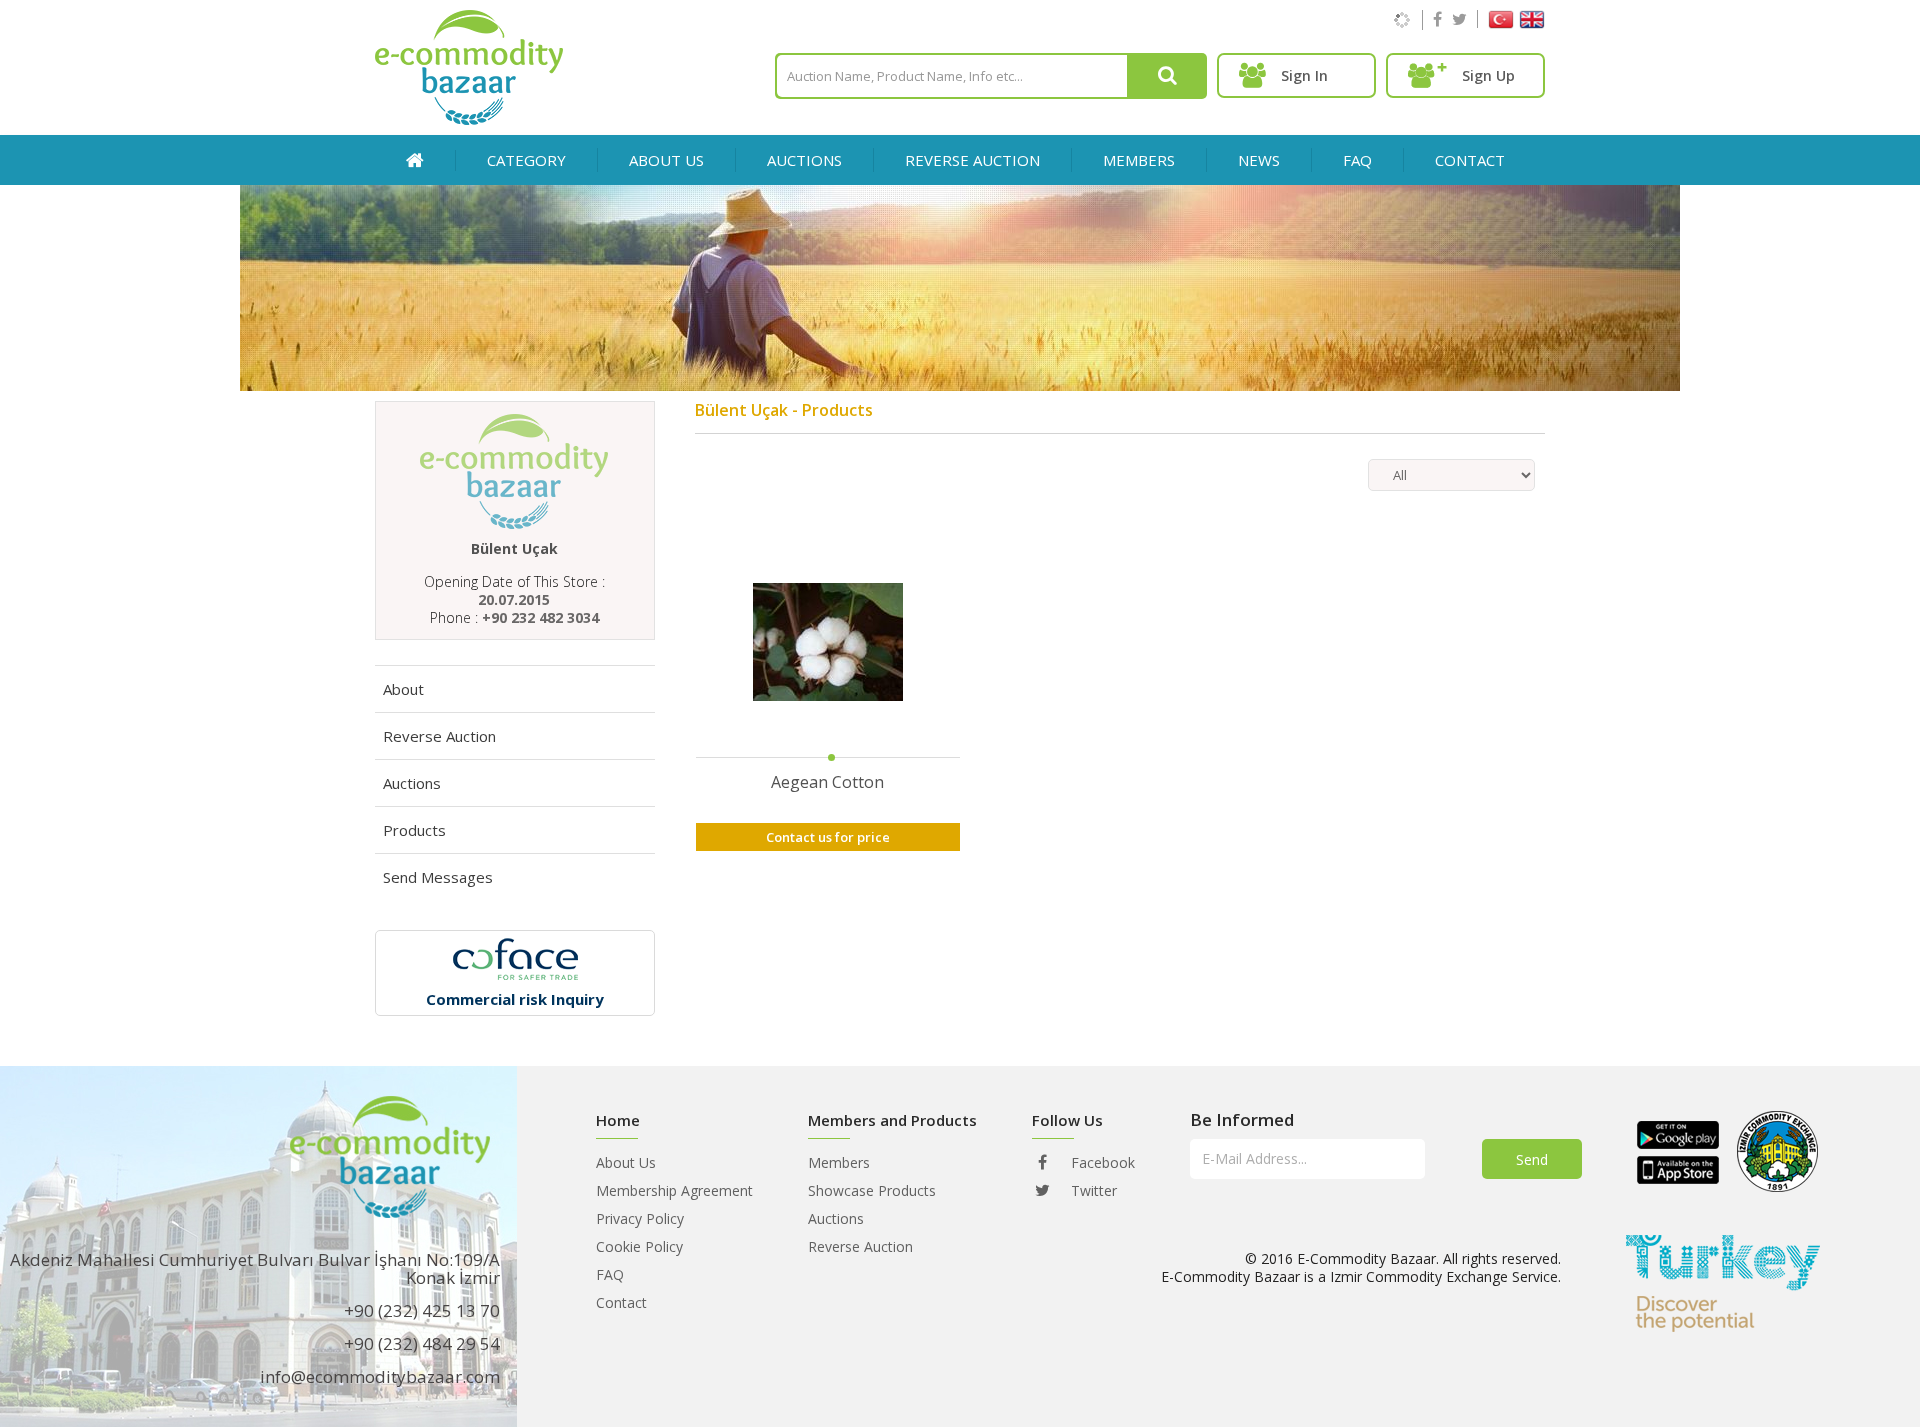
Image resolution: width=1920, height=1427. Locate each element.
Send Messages (438, 877)
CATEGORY (526, 160)
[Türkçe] (1501, 23)
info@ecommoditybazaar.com (380, 1376)
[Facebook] (1437, 19)
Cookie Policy (639, 1246)
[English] (1532, 23)
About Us (666, 160)
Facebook (1101, 1162)
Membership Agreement (674, 1190)
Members (839, 1162)
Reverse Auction (439, 736)
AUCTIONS (804, 160)
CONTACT (1470, 160)
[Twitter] (1459, 19)
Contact (621, 1302)
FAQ (1357, 160)
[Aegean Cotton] (828, 643)
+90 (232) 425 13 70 (422, 1310)
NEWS (1259, 160)
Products (414, 830)
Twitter (1092, 1190)
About (403, 689)
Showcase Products (872, 1190)
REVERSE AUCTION (972, 160)
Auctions (412, 783)
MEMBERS (1139, 160)
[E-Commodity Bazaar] (469, 119)
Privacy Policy (640, 1218)
